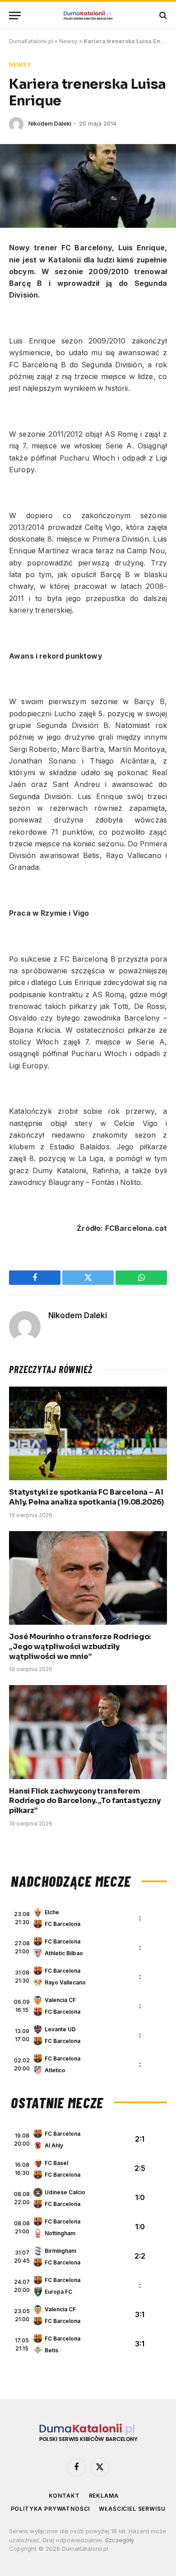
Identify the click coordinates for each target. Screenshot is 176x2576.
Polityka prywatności (51, 2509)
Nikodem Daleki (50, 123)
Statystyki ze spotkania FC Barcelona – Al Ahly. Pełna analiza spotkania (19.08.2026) (86, 1497)
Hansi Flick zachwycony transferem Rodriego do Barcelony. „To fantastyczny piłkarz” (85, 1801)
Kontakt (64, 2496)
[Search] (162, 16)
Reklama (104, 2496)
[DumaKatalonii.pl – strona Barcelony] (88, 16)
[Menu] (15, 16)
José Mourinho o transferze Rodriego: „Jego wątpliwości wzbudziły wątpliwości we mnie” (80, 1647)
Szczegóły (120, 2540)
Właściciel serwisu (132, 2509)
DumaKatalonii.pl (31, 41)
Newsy (68, 41)
